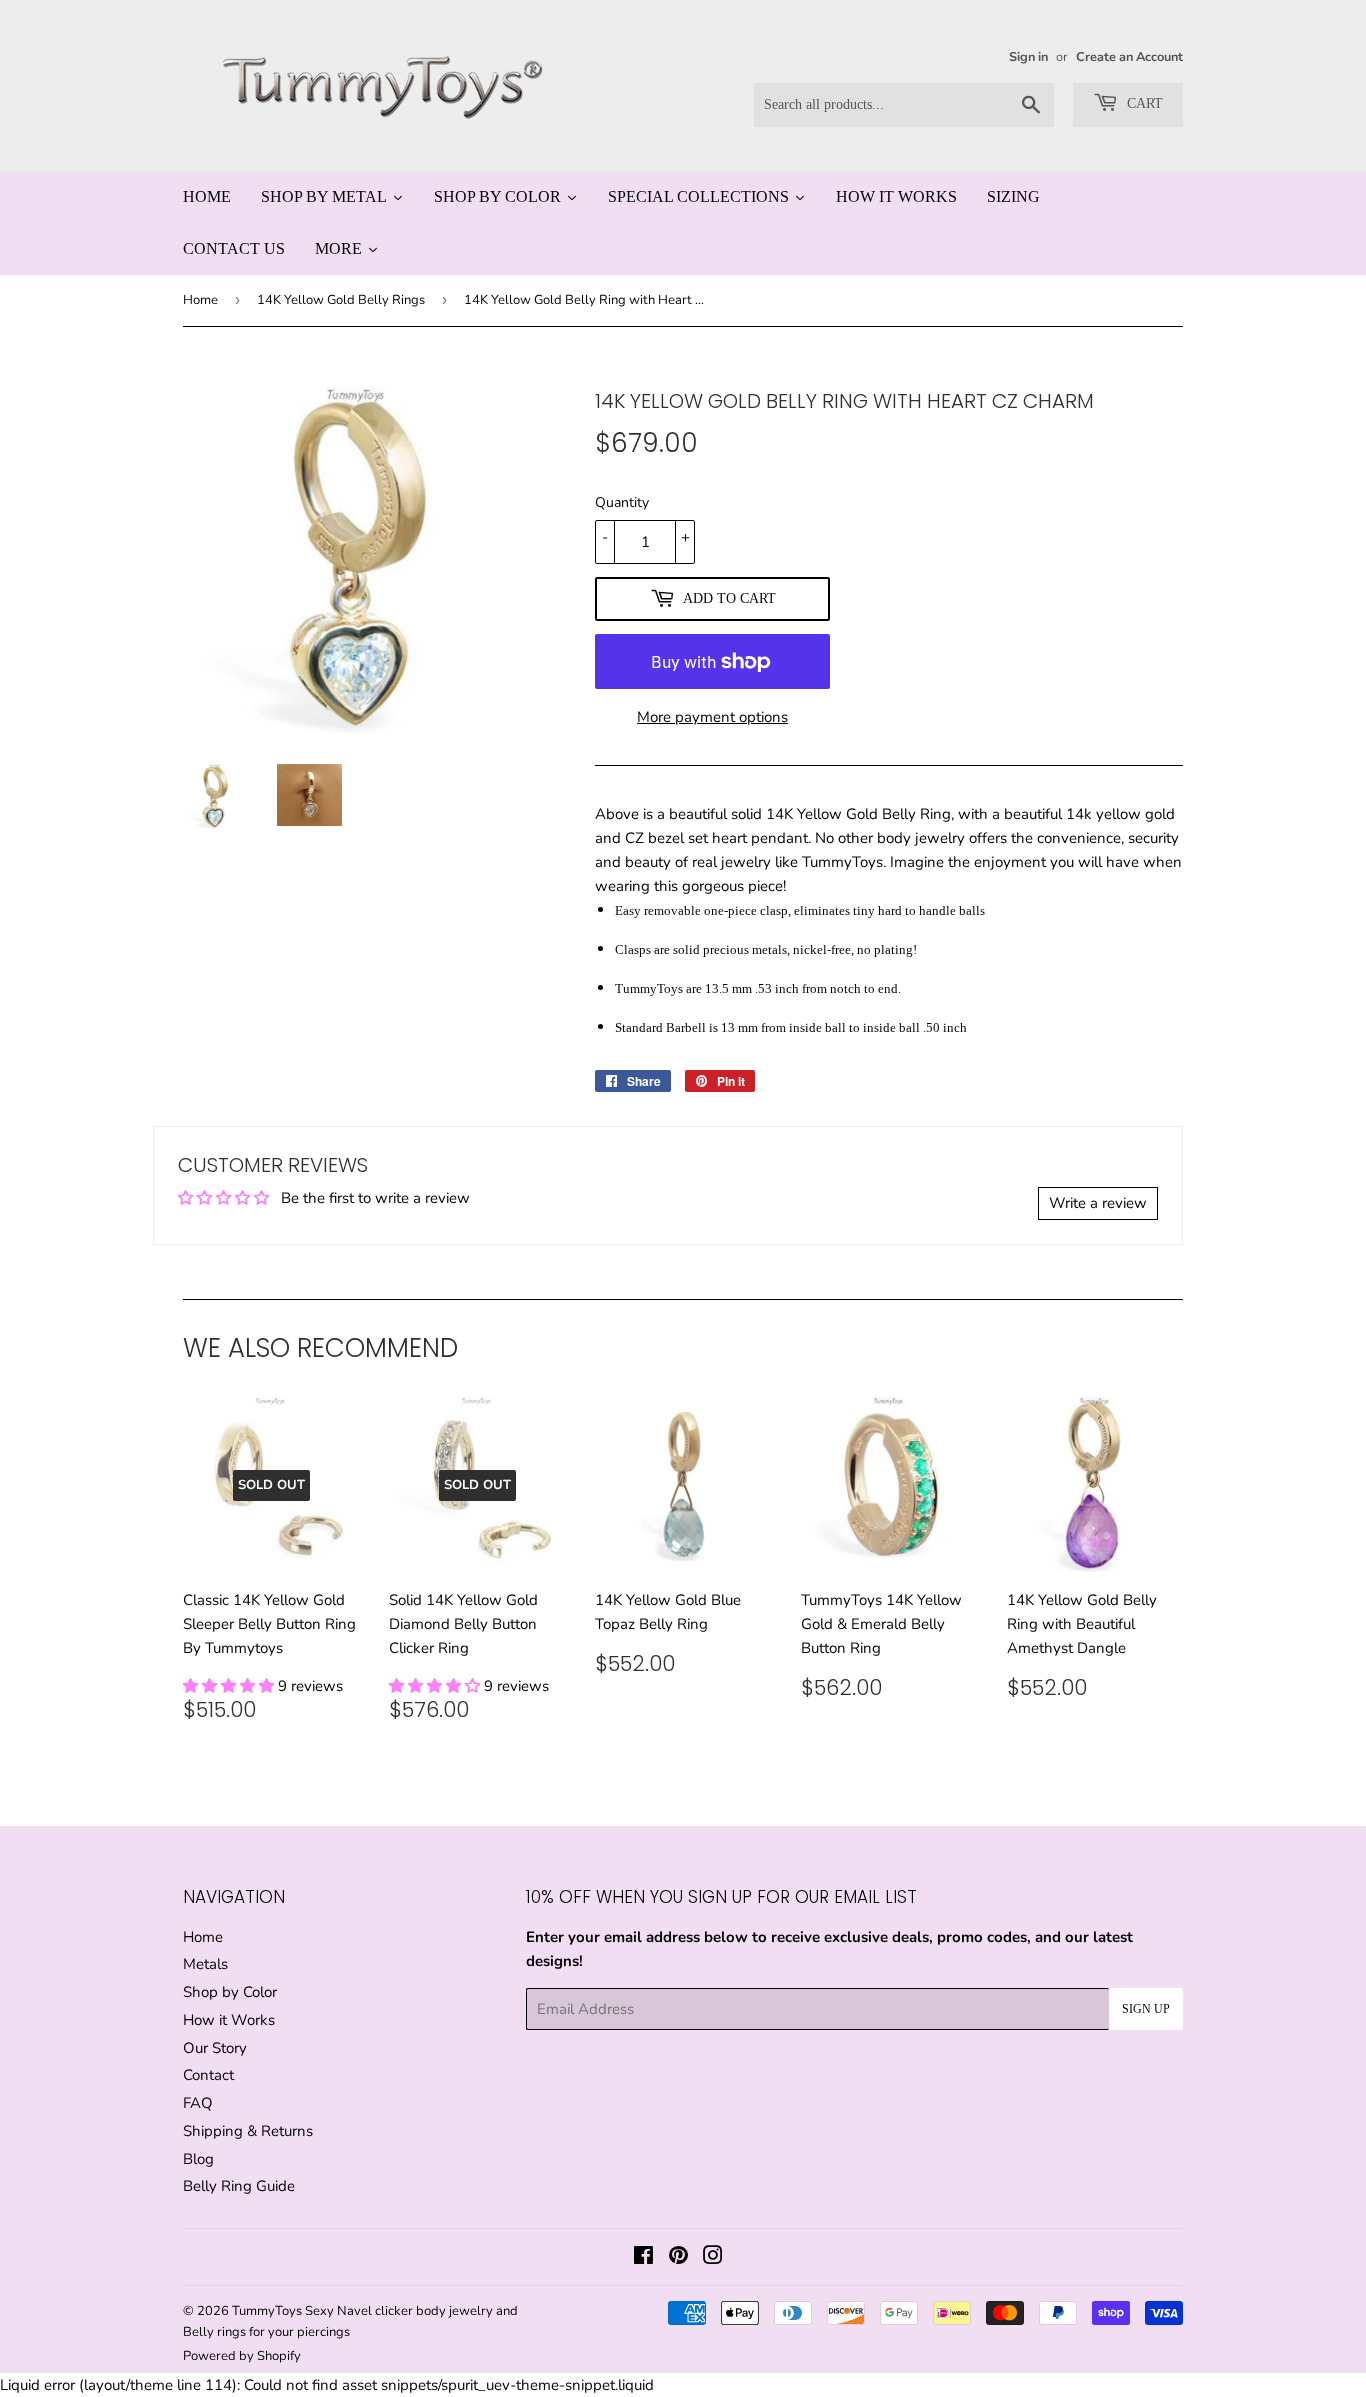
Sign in (1028, 57)
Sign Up (1146, 2009)
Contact (208, 2075)
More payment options (712, 717)
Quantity (622, 502)
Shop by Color (230, 1992)
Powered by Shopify (242, 2356)
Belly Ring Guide (239, 2186)
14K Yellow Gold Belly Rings (341, 300)
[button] (230, 1686)
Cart (1143, 103)
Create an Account (1129, 57)
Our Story (215, 2048)
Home (200, 300)
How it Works (229, 2020)
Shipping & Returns (248, 2131)
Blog (198, 2159)
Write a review (1098, 1203)
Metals (205, 1964)
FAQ (198, 2103)
